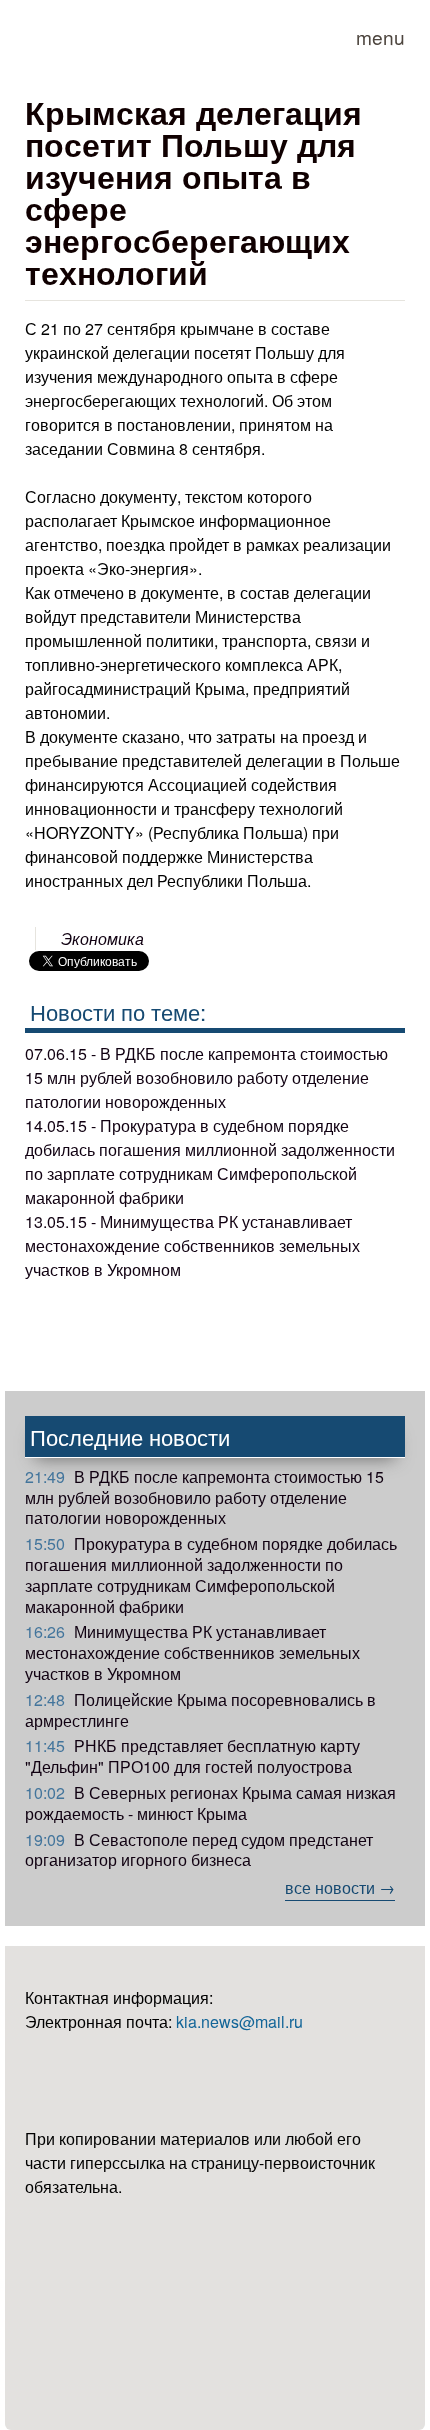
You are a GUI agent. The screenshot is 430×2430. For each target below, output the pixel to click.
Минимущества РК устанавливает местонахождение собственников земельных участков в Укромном (192, 1652)
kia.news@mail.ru (239, 2021)
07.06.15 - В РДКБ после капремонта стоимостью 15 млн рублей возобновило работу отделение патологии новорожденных (206, 1077)
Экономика (102, 938)
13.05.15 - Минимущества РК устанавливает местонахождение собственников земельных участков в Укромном (192, 1245)
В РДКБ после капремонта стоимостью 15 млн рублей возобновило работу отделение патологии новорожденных (204, 1497)
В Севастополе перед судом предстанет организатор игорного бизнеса (199, 1850)
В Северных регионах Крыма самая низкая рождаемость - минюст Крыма (210, 1803)
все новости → (340, 1887)
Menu (380, 36)
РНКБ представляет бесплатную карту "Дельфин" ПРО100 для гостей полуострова (192, 1756)
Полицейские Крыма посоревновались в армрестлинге (200, 1710)
